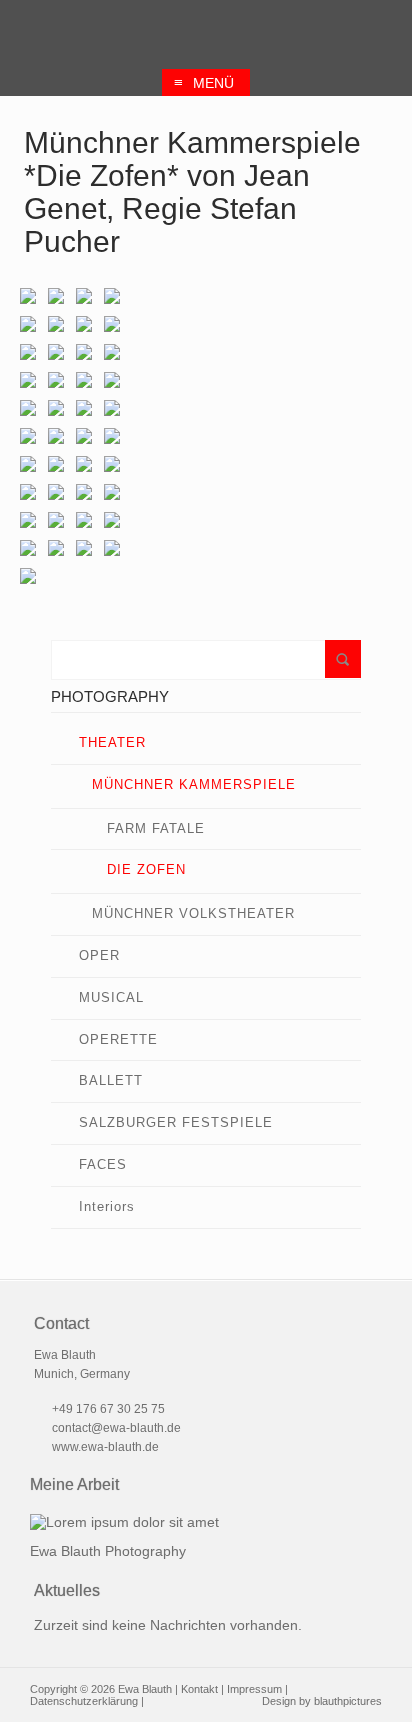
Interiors (107, 1206)
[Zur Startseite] (206, 31)
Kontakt (199, 1689)
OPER (99, 955)
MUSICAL (111, 997)
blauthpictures (348, 1701)
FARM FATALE (156, 828)
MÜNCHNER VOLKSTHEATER (193, 913)
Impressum (254, 1689)
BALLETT (111, 1080)
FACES (103, 1164)
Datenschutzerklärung (84, 1701)
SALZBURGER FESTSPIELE (176, 1122)
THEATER (112, 742)
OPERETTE (118, 1039)
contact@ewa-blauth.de (116, 1428)
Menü (204, 82)
